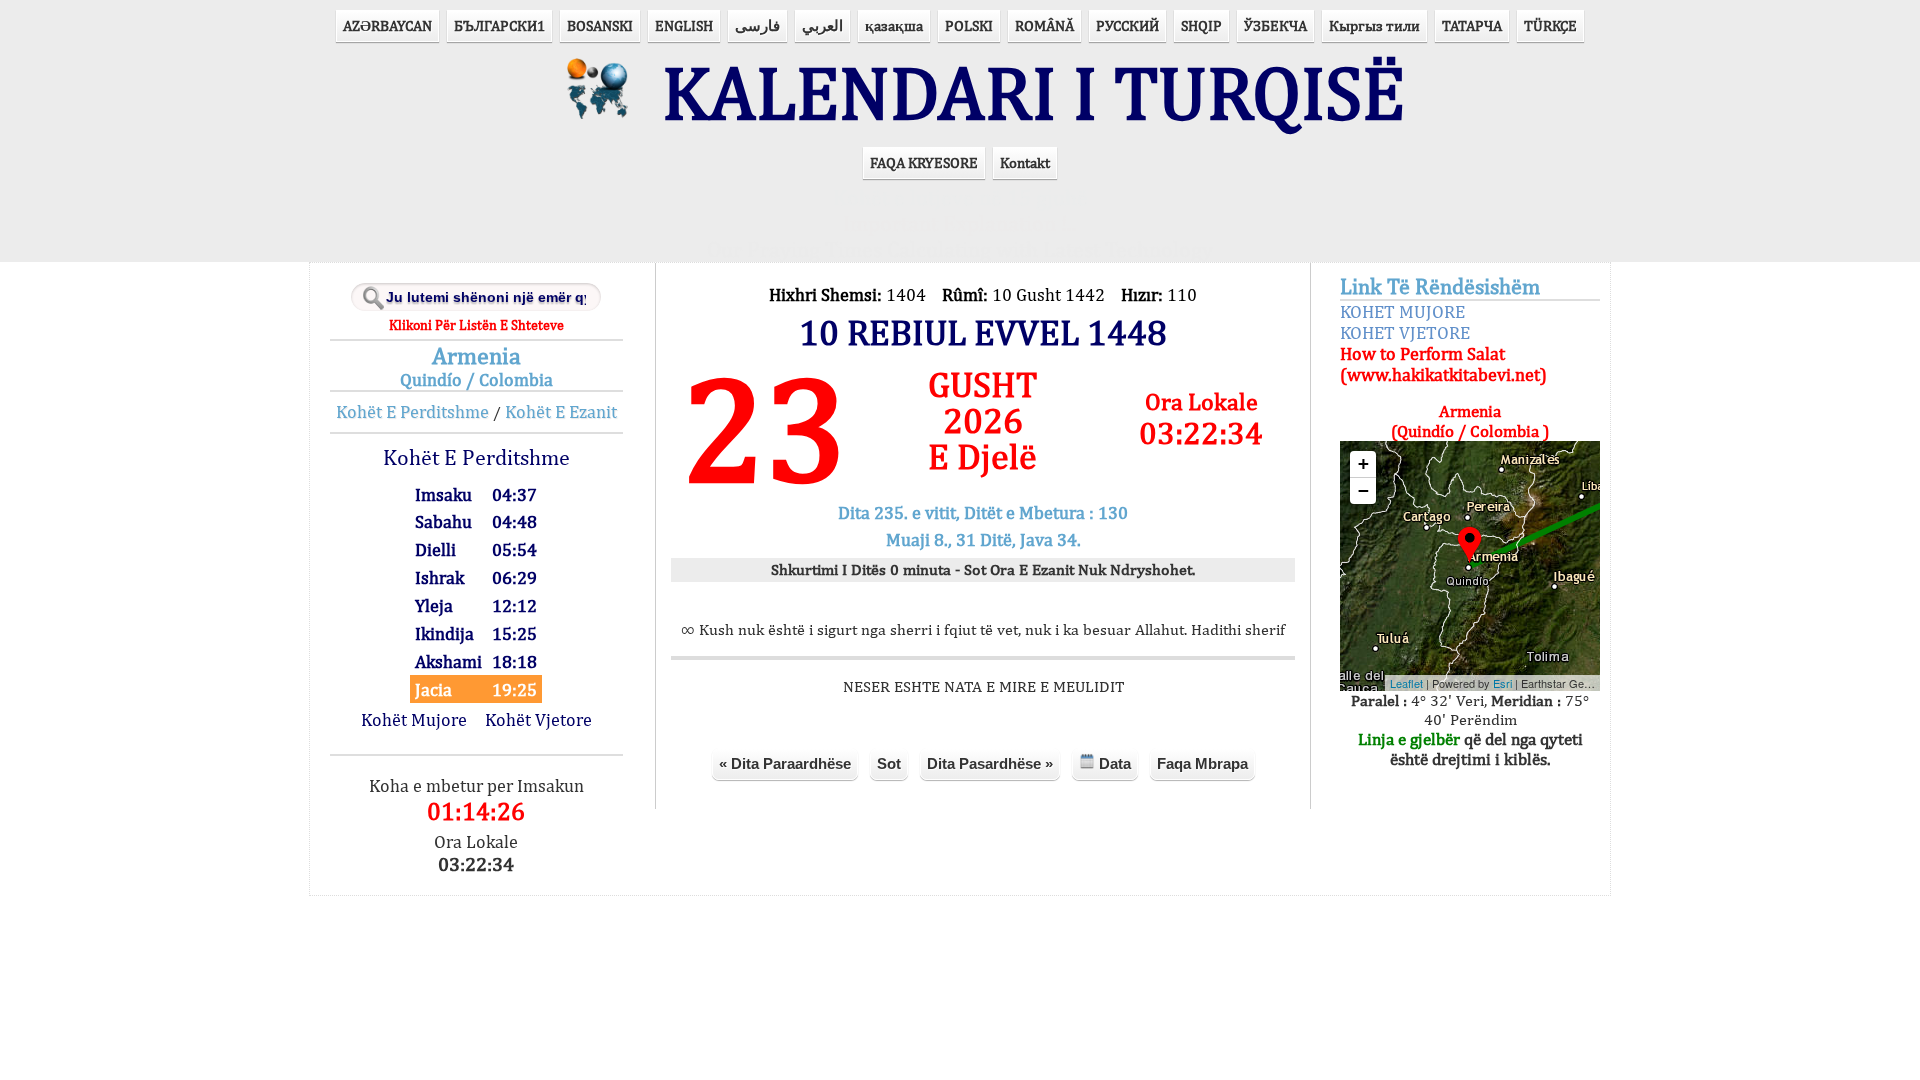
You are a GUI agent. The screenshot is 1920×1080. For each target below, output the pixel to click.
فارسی (757, 25)
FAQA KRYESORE (924, 162)
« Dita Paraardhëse (785, 763)
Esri (1502, 683)
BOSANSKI (600, 25)
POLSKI (969, 25)
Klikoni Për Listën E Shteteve (476, 325)
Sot (889, 763)
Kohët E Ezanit (561, 411)
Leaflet (1406, 683)
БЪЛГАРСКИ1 (499, 25)
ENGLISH (684, 25)
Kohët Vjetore (538, 719)
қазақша (894, 25)
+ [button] (1363, 463)
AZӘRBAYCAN (387, 25)
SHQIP (1201, 25)
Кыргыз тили (1374, 25)
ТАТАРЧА (1472, 25)
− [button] (1363, 490)
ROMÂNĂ (1044, 25)
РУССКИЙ (1127, 25)
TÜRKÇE (1550, 25)
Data (1113, 763)
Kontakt (1025, 162)
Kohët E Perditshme (412, 411)
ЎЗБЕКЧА (1275, 25)
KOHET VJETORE (1405, 332)
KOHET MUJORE (1402, 311)
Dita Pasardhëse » (990, 763)
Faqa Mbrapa (1202, 763)
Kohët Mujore (414, 719)
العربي (822, 25)
